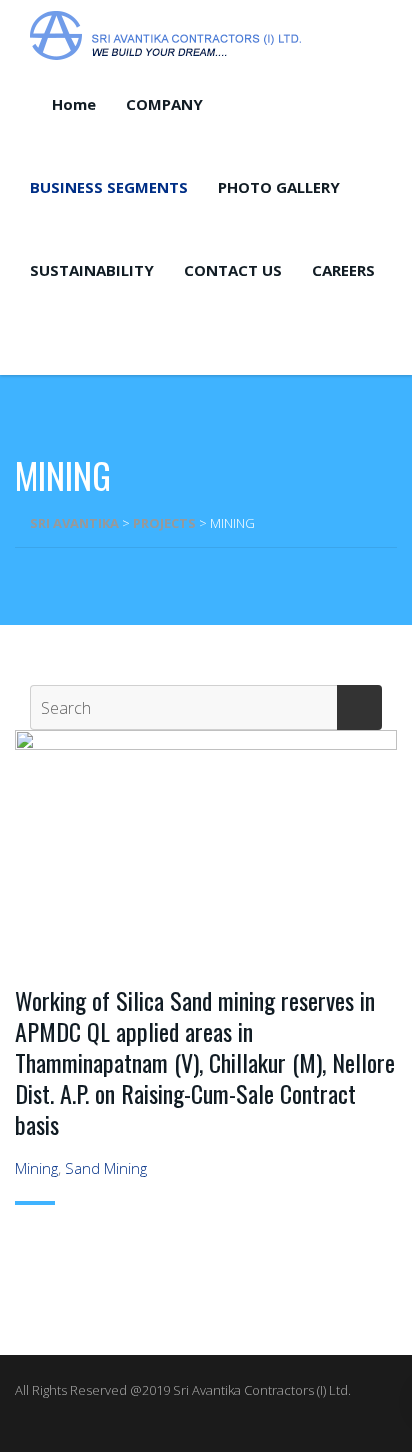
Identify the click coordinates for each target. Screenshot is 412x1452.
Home (74, 104)
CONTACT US (233, 270)
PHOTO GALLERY (279, 187)
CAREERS (343, 270)
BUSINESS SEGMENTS (109, 187)
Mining (36, 1168)
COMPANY (164, 104)
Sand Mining (106, 1168)
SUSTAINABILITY (92, 270)
